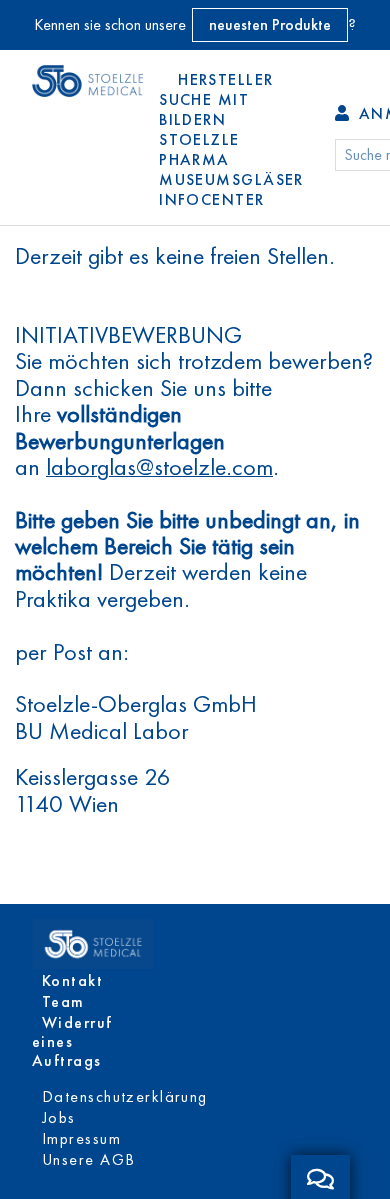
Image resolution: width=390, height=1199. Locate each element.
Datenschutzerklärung (125, 1096)
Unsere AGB (88, 1159)
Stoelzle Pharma (199, 149)
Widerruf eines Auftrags (72, 1041)
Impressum (81, 1138)
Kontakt (72, 980)
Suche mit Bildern (204, 109)
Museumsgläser (231, 179)
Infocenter (211, 199)
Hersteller (225, 79)
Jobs (59, 1117)
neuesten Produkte (270, 24)
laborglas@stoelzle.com (159, 467)
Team (63, 1001)
